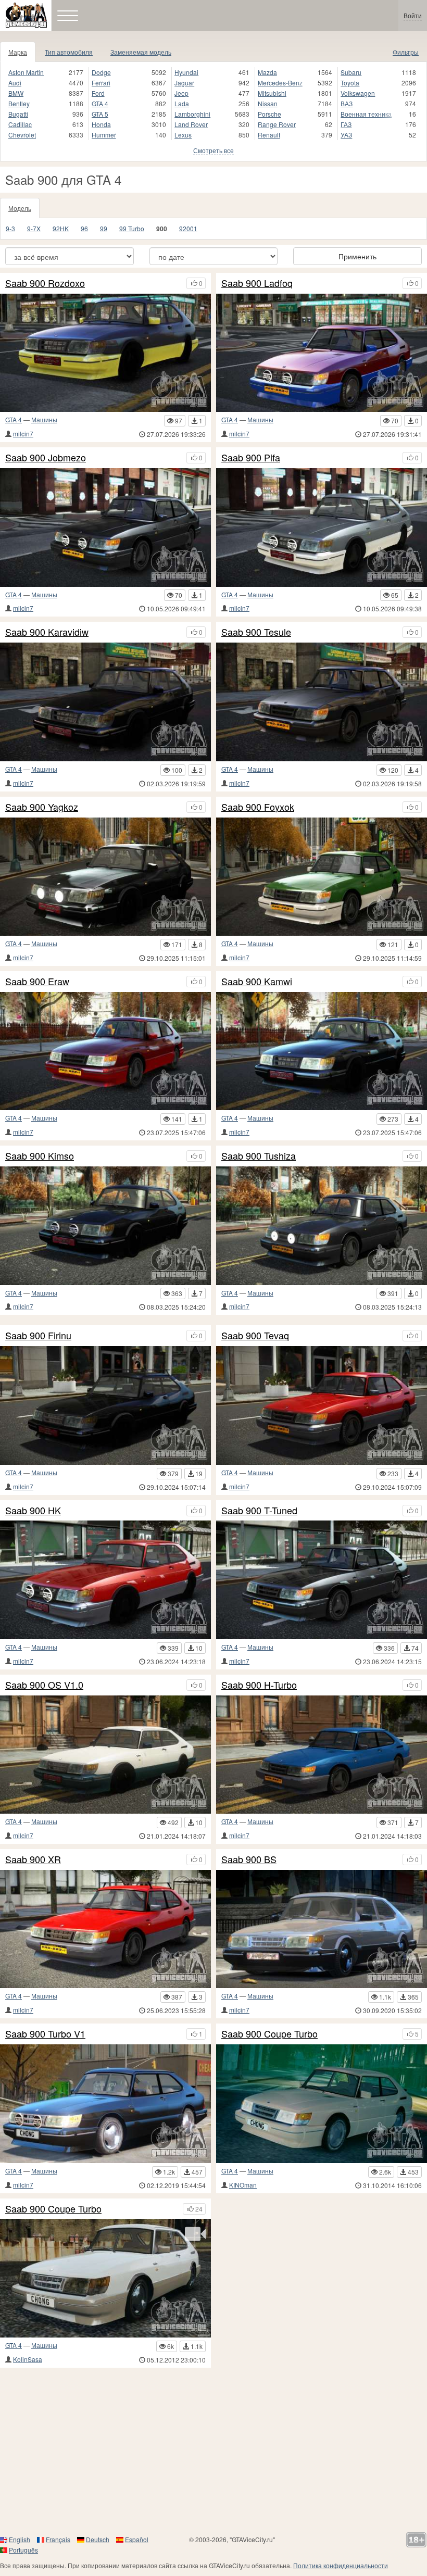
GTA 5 (100, 114)
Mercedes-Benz (280, 83)
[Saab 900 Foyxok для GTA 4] (322, 877)
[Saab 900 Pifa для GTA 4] (322, 527)
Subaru (351, 72)
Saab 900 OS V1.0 (44, 1685)
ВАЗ (347, 103)
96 (84, 228)
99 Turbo (132, 228)
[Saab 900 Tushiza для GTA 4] (322, 1226)
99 (104, 228)
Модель (20, 208)
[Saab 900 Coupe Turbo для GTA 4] (322, 2104)
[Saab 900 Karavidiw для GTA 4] (105, 702)
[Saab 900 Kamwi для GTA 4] (322, 1051)
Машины (44, 419)
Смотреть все (213, 150)
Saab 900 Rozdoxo (45, 283)
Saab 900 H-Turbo (259, 1685)
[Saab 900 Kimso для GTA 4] (105, 1226)
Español (137, 2539)
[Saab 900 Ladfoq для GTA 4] (322, 353)
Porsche (269, 114)
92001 (188, 228)
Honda (101, 124)
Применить (357, 256)
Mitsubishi (272, 93)
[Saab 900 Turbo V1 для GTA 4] (105, 2104)
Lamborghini (192, 114)
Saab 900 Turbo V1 (45, 2034)
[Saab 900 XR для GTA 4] (105, 1929)
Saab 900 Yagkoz (42, 807)
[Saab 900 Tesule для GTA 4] (322, 702)
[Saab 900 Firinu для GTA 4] (105, 1405)
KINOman (243, 2185)
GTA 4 (100, 103)
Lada (182, 103)
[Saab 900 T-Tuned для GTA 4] (322, 1580)
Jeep (181, 93)
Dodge (101, 72)
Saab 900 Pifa (251, 458)
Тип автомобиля (69, 52)
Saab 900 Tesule (256, 632)
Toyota (350, 83)
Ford (98, 93)
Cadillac (20, 124)
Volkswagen (358, 93)
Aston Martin (26, 72)
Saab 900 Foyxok (258, 807)
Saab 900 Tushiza (259, 1156)
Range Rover (277, 124)
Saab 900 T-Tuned (259, 1511)
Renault (269, 135)
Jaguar (184, 83)
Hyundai (186, 72)
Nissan (268, 103)
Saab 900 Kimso (40, 1156)
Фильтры (406, 52)
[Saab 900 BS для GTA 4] (322, 1929)
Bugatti (18, 114)
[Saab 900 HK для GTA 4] (105, 1580)
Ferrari (101, 83)
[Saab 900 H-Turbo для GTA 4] (322, 1755)
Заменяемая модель (141, 52)
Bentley (19, 103)
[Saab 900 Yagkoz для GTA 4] (105, 877)
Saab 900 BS (249, 1859)
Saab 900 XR (33, 1859)
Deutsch (98, 2539)
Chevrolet (22, 135)
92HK (61, 228)
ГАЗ (346, 124)
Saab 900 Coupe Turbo (269, 2034)
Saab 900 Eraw (37, 982)
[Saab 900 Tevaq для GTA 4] (322, 1405)
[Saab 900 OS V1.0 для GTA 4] (105, 1755)
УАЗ (346, 135)
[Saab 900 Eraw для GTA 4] (105, 1051)
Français (58, 2539)
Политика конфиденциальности (341, 2565)
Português (23, 2550)
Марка (18, 52)
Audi (15, 83)
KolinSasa (28, 2359)
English (20, 2539)
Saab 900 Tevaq (255, 1336)
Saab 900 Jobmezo (46, 458)
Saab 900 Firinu (38, 1336)
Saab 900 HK (33, 1511)
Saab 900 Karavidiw (47, 632)
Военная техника (366, 114)
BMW (16, 93)
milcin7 (23, 433)
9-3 (10, 228)
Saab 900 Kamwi (257, 982)
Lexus (183, 135)
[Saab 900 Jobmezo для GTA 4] (105, 527)
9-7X (34, 228)
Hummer (104, 135)
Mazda (267, 72)
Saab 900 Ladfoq (257, 283)
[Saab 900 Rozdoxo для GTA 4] (105, 353)
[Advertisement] (213, 2451)
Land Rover (191, 124)
